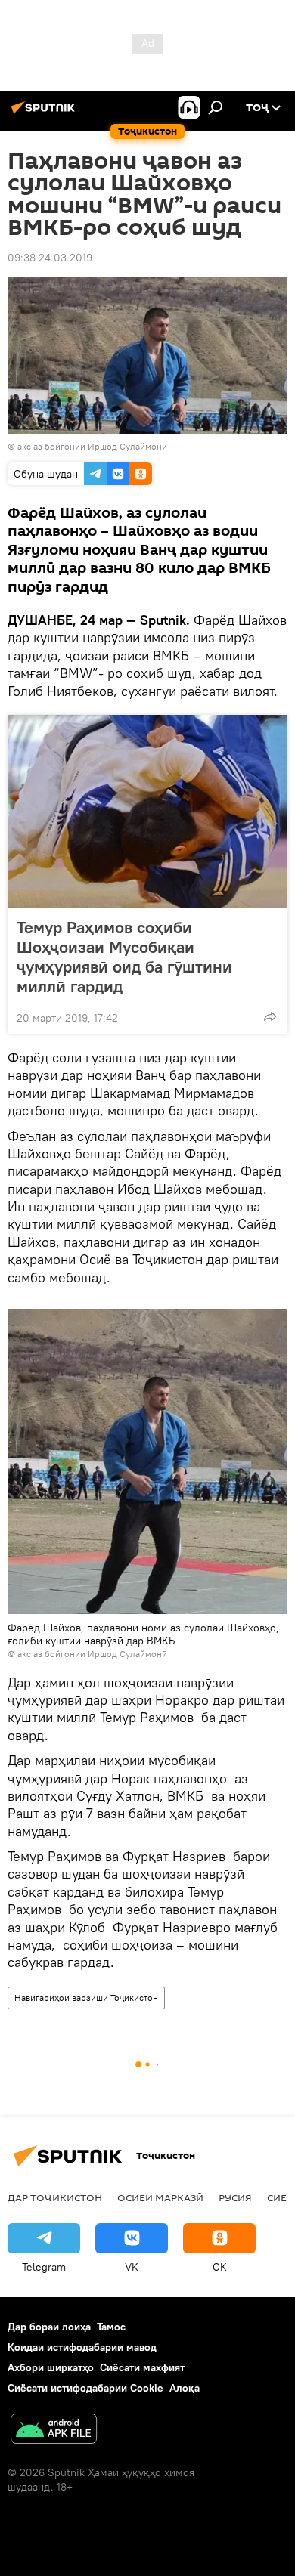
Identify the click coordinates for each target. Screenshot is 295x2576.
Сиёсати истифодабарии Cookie (85, 2388)
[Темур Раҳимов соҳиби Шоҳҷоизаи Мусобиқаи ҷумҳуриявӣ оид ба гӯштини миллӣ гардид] (147, 812)
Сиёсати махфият (142, 2367)
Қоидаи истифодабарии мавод (82, 2347)
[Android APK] (54, 2431)
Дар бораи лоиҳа (49, 2327)
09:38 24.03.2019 (50, 258)
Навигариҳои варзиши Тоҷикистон (86, 1998)
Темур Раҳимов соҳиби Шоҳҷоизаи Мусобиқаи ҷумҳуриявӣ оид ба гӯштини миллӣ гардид (124, 957)
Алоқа (185, 2388)
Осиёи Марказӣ (160, 2197)
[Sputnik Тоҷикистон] (45, 113)
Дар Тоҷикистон (55, 2197)
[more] (270, 1016)
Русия (235, 2197)
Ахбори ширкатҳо (51, 2367)
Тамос (111, 2327)
